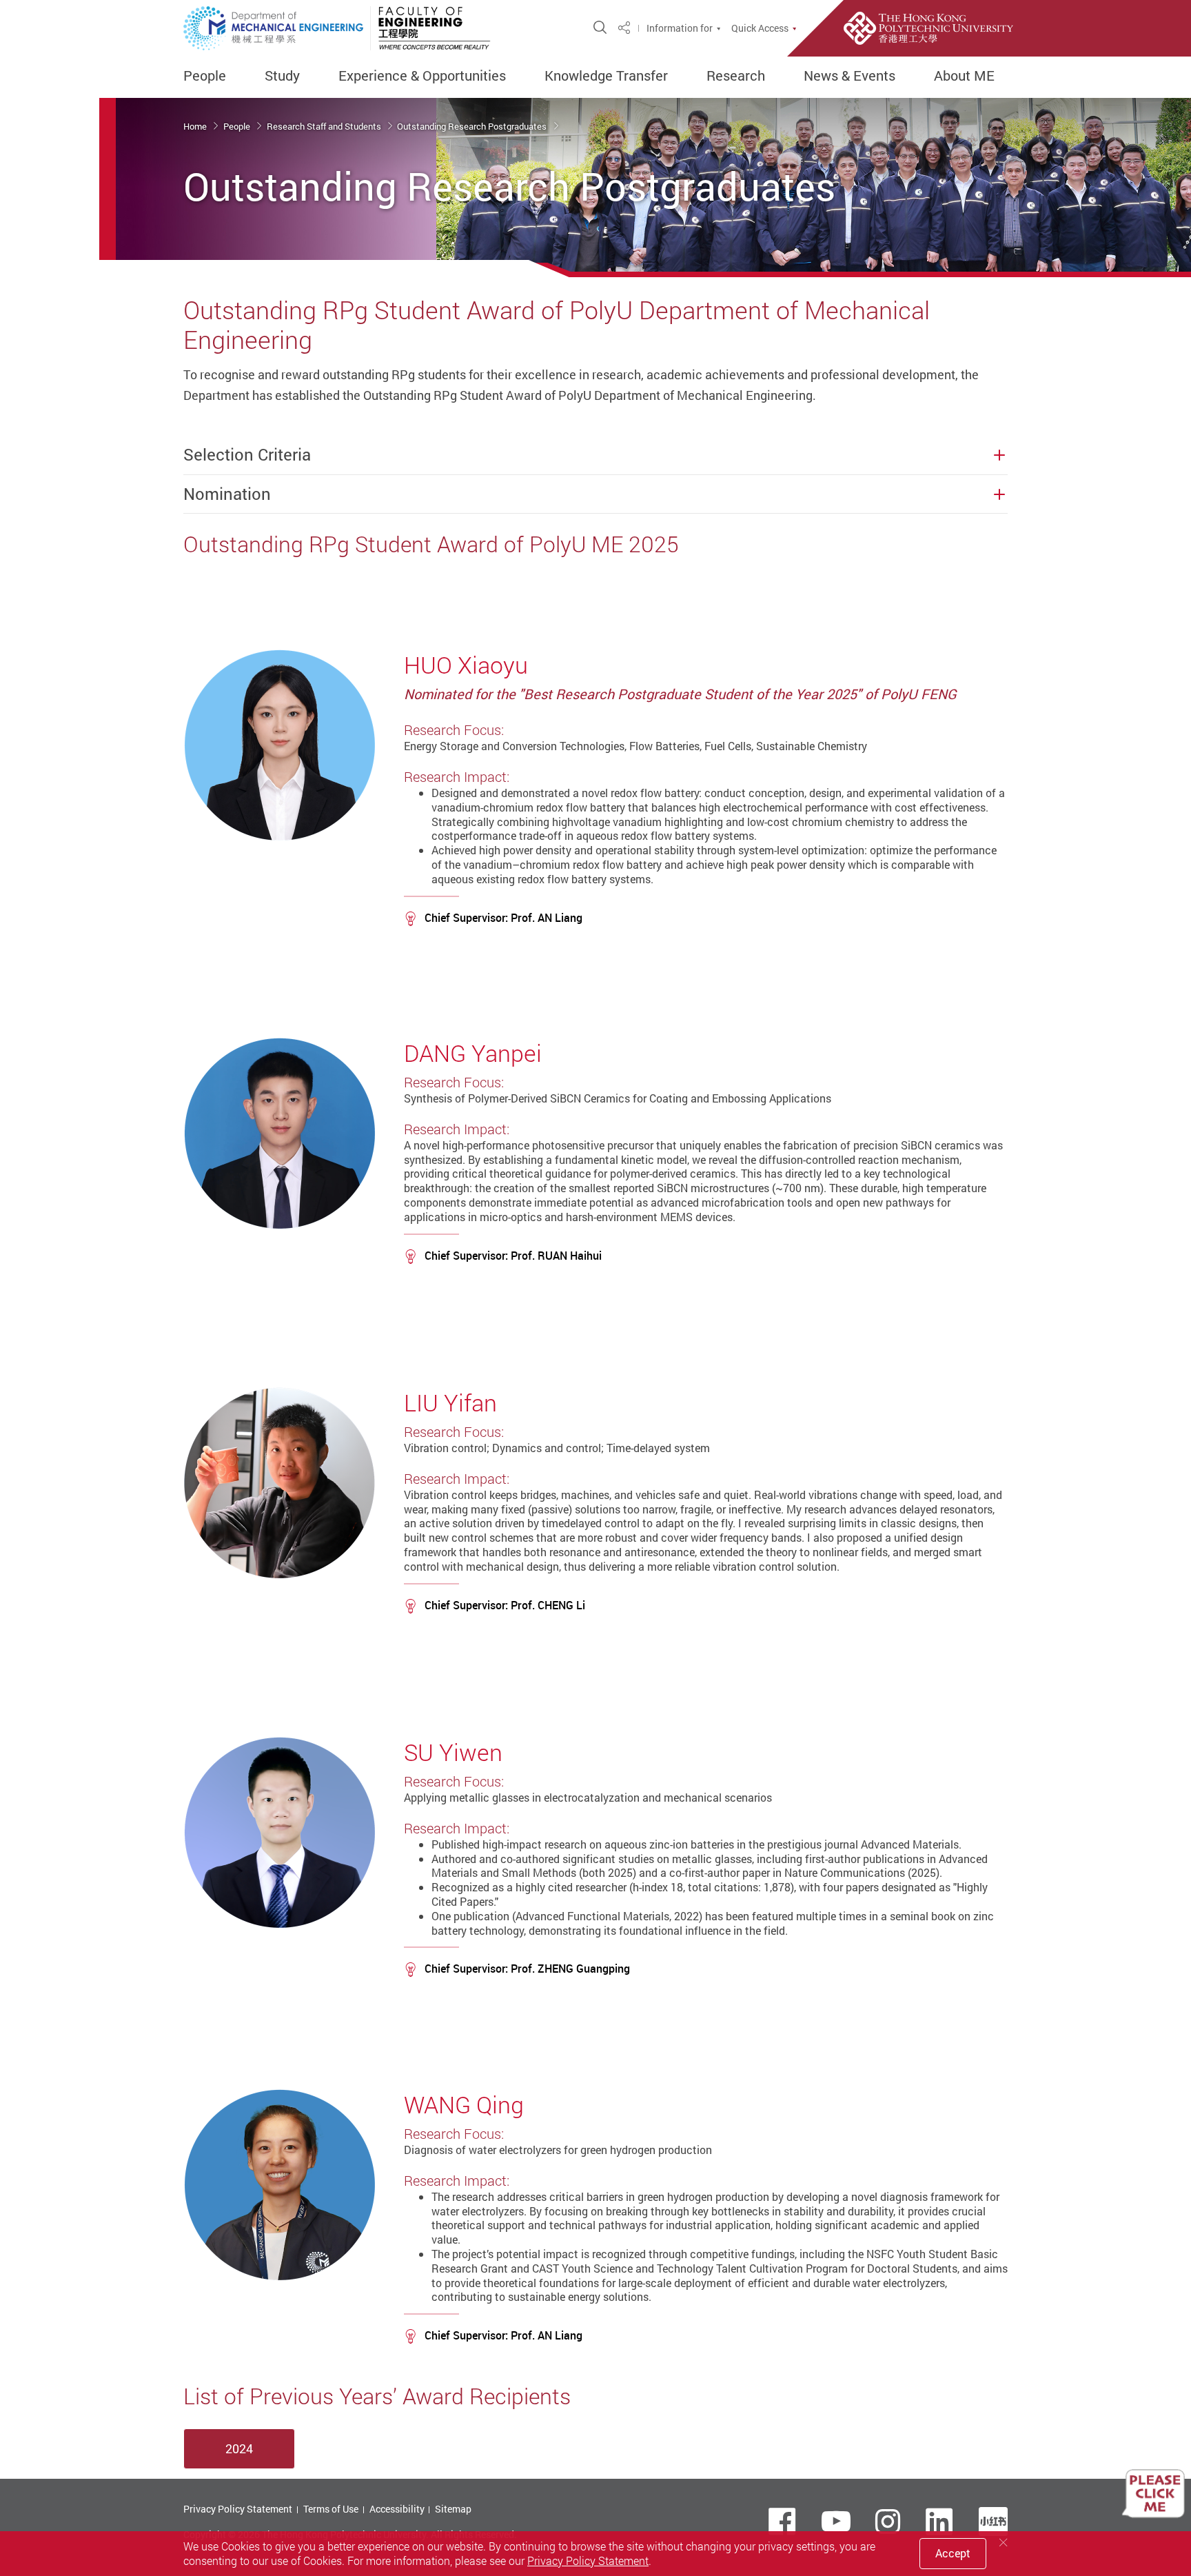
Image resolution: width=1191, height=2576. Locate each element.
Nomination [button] (227, 494)
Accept (953, 2553)
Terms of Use (331, 2509)
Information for (680, 28)
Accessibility (397, 2509)
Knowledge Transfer (606, 76)
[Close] (1004, 2543)
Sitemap (453, 2509)
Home (196, 126)
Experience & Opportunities (422, 76)
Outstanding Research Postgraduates (473, 126)
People (205, 76)
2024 (239, 2448)
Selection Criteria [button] (247, 455)
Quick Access (760, 28)
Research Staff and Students (325, 126)
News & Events (849, 76)
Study (282, 76)
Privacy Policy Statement (238, 2509)
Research (736, 76)
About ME (964, 76)
